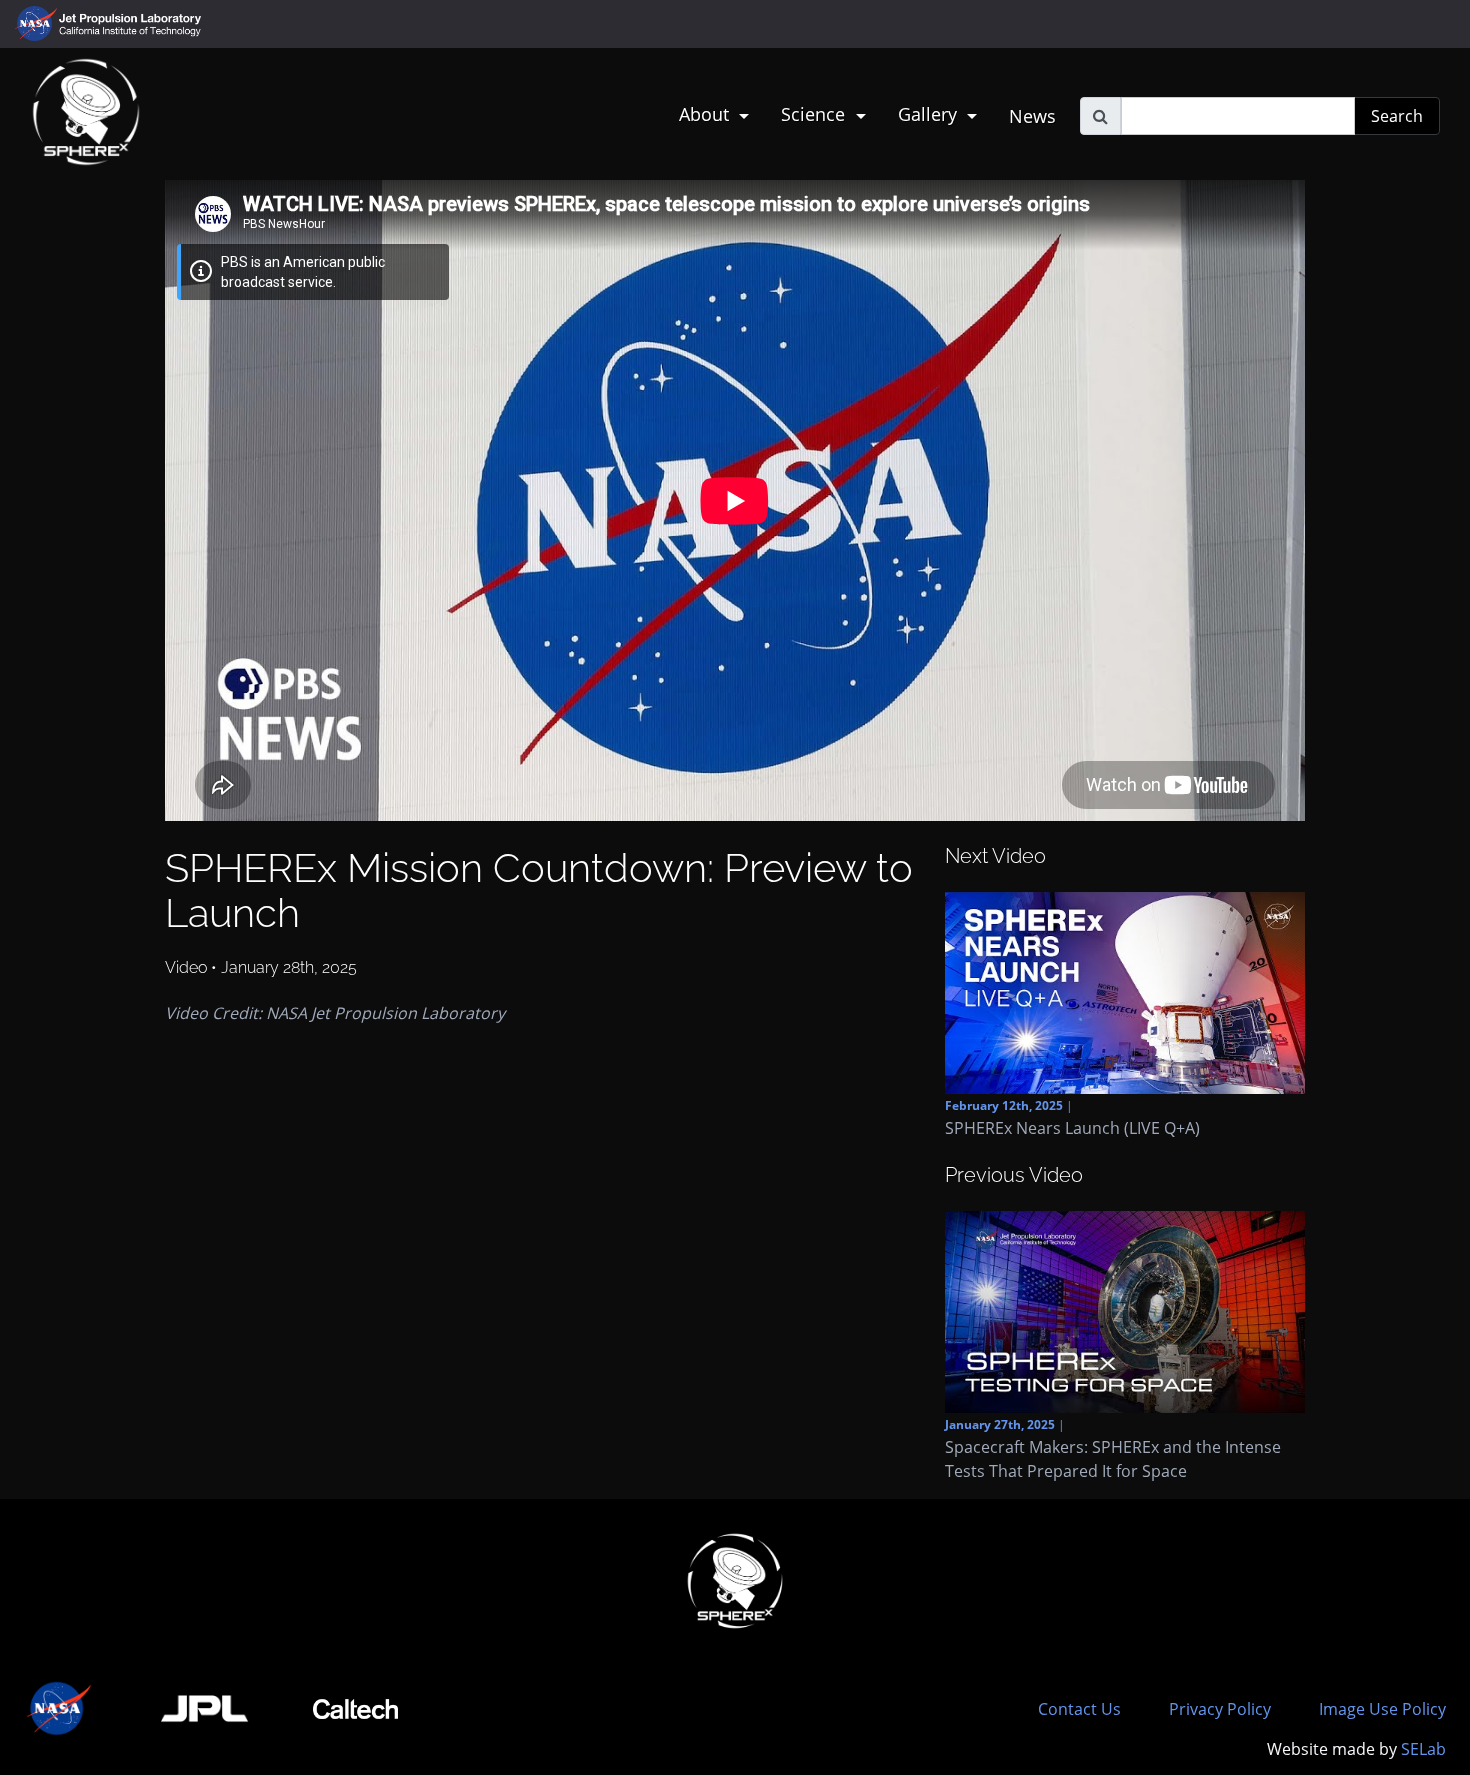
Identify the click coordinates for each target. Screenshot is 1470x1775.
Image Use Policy (1382, 1709)
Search (1397, 116)
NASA (38, 24)
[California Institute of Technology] (355, 1708)
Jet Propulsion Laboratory (132, 15)
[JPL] (205, 1708)
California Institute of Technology (132, 33)
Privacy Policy (1220, 1709)
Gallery (930, 114)
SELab (1423, 1749)
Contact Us (1079, 1709)
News (1032, 116)
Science (815, 114)
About (706, 114)
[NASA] (60, 1708)
